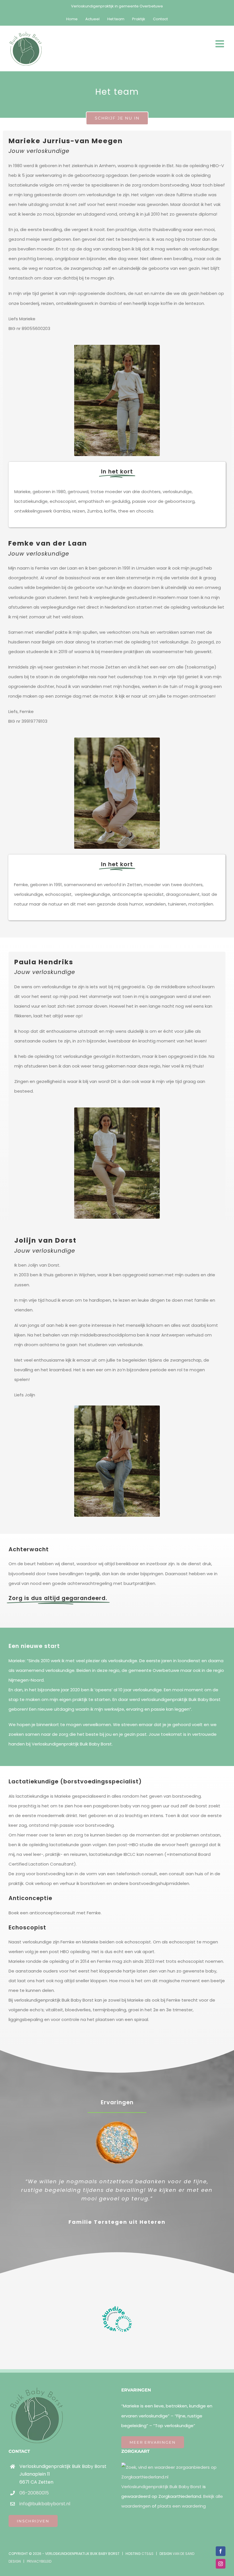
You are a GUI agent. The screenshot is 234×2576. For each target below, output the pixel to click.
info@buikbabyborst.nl (45, 2512)
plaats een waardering (182, 2515)
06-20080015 (34, 2501)
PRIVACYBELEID (39, 2570)
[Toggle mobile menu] (220, 43)
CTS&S (148, 2562)
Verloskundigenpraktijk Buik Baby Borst (161, 2495)
